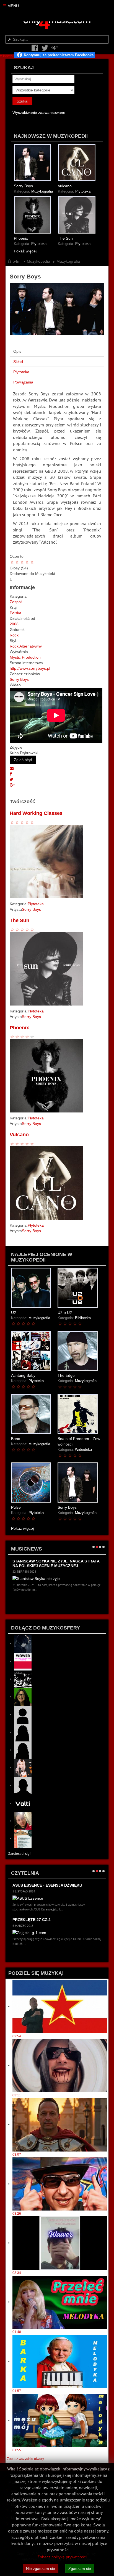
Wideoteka (83, 1450)
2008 (14, 624)
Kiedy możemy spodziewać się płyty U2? (55, 1885)
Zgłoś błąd (23, 760)
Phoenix (21, 238)
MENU (13, 6)
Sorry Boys (23, 186)
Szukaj (22, 101)
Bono (16, 1439)
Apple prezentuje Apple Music (46, 1920)
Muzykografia (42, 191)
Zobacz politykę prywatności (62, 2557)
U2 (14, 1313)
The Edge (66, 1375)
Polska (15, 613)
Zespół (16, 602)
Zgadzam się (80, 2569)
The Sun (65, 238)
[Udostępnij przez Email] (12, 768)
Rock (14, 635)
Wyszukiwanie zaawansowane (39, 112)
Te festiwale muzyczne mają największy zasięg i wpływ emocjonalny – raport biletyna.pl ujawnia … (51, 1568)
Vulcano (65, 186)
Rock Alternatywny (26, 646)
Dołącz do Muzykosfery (46, 1628)
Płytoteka (83, 191)
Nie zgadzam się (41, 2569)
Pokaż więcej (25, 251)
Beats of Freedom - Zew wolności (79, 1441)
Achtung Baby (23, 1375)
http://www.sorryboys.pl (30, 668)
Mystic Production (25, 657)
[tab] (57, 351)
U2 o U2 (65, 1313)
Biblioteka (83, 1318)
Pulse (16, 1507)
